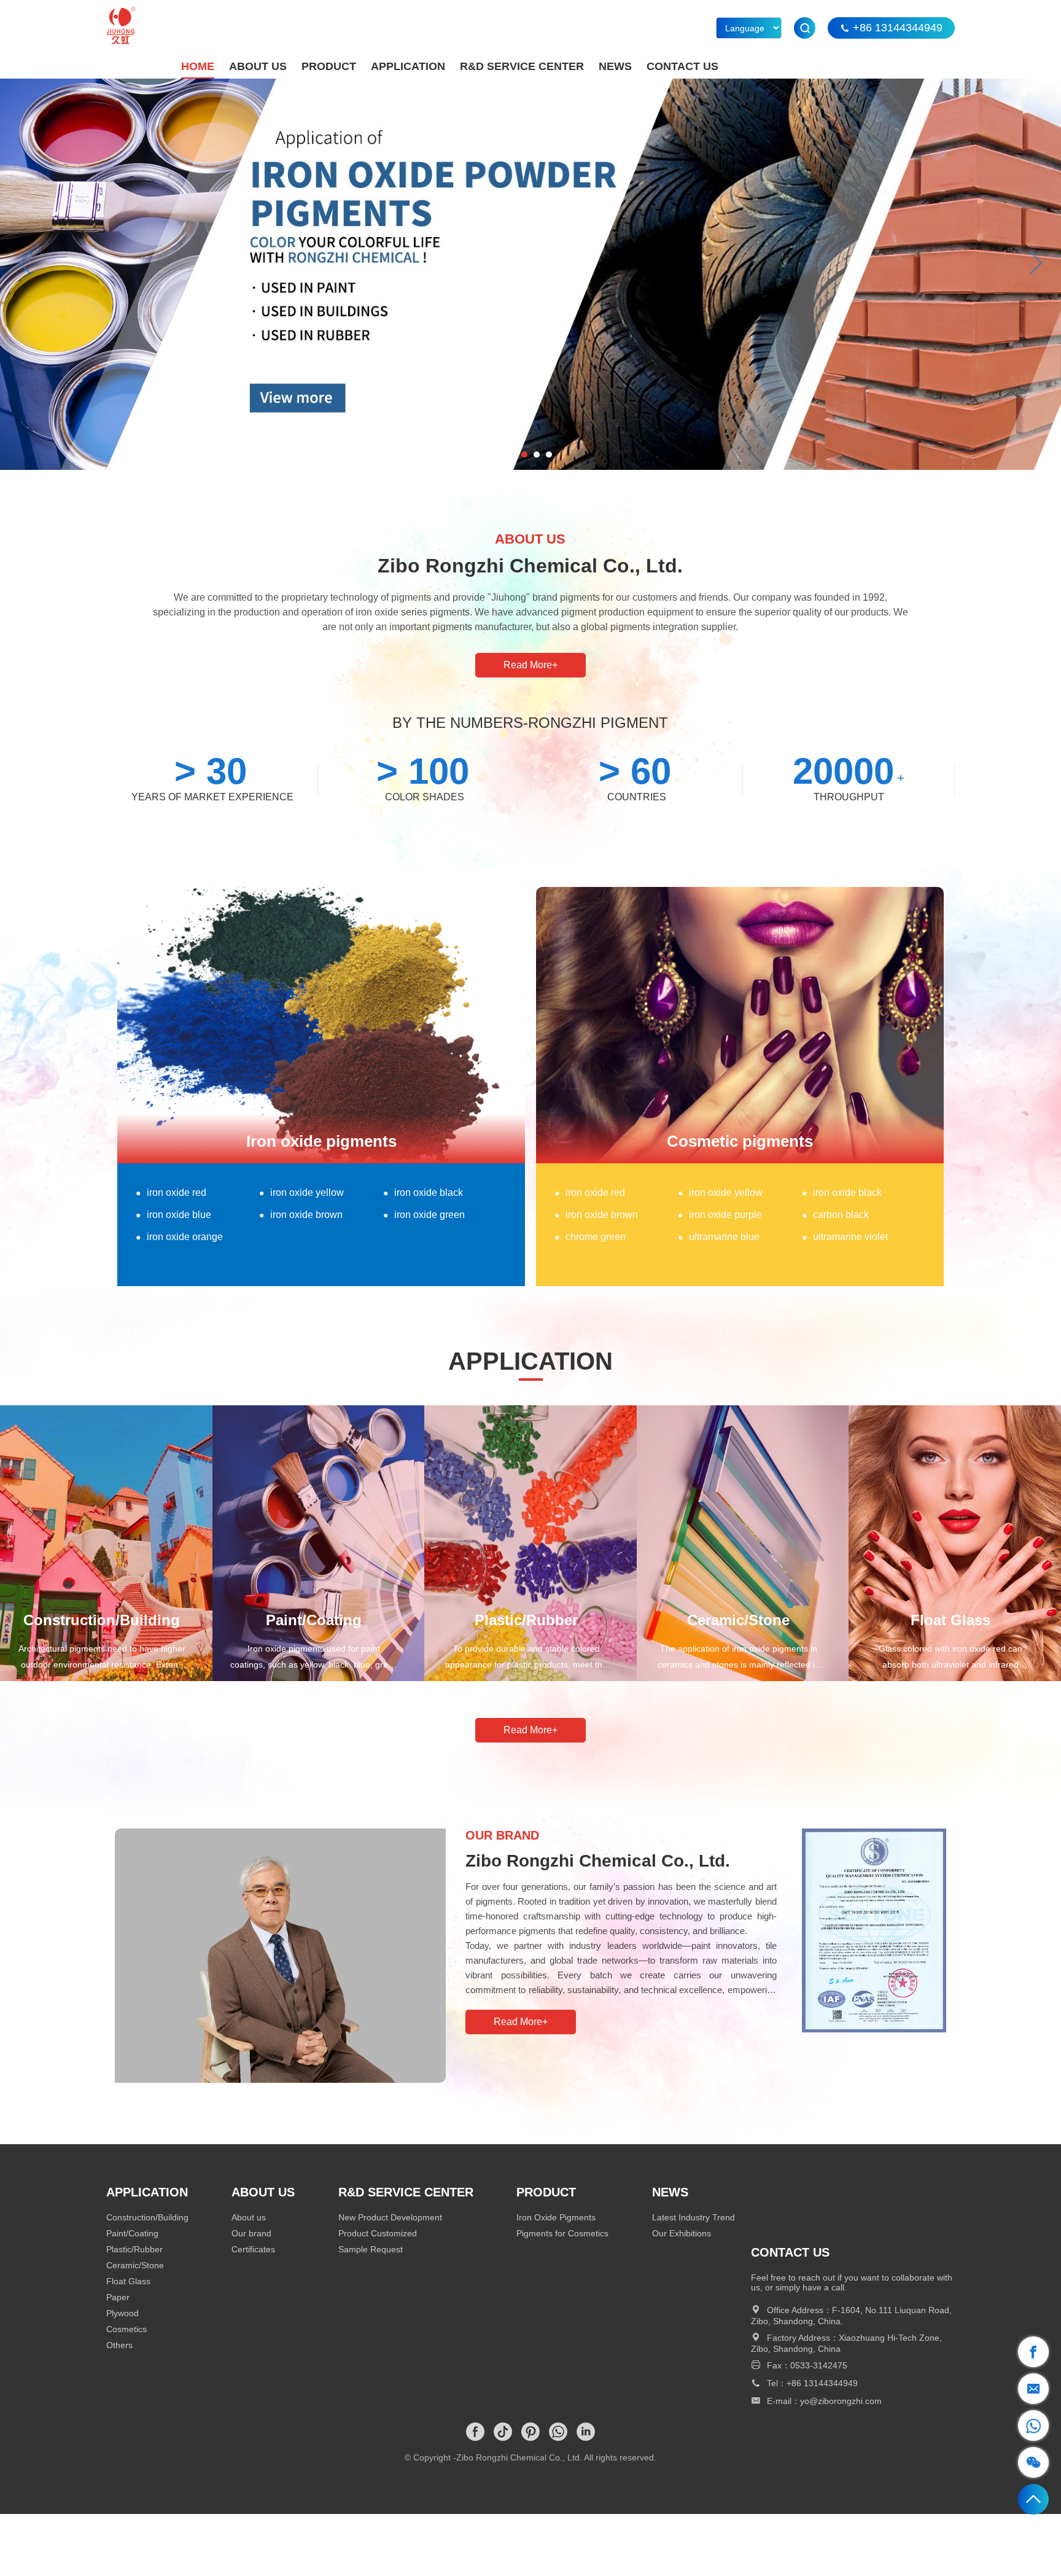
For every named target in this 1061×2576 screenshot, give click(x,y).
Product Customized (378, 2233)
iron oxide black (423, 1192)
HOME (198, 66)
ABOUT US (258, 66)
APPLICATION (408, 66)
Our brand (251, 2233)
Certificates (253, 2249)
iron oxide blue (173, 1215)
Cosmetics (126, 2329)
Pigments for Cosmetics (562, 2233)
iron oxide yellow (301, 1192)
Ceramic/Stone (135, 2265)
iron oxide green (424, 1215)
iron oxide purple (720, 1215)
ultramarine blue (719, 1237)
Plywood (122, 2313)
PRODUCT (329, 66)
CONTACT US (682, 66)
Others (119, 2345)
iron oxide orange (179, 1237)
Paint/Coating (132, 2233)
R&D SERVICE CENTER (522, 66)
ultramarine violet (845, 1237)
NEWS (615, 66)
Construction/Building (147, 2217)
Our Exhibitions (682, 2233)
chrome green (590, 1237)
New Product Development (390, 2217)
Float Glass (128, 2281)
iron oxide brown (301, 1215)
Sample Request (371, 2249)
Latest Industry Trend (694, 2217)
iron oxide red (171, 1192)
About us (249, 2217)
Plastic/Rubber (134, 2249)
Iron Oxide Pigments (556, 2217)
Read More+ (530, 665)
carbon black (835, 1215)
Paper (118, 2297)
